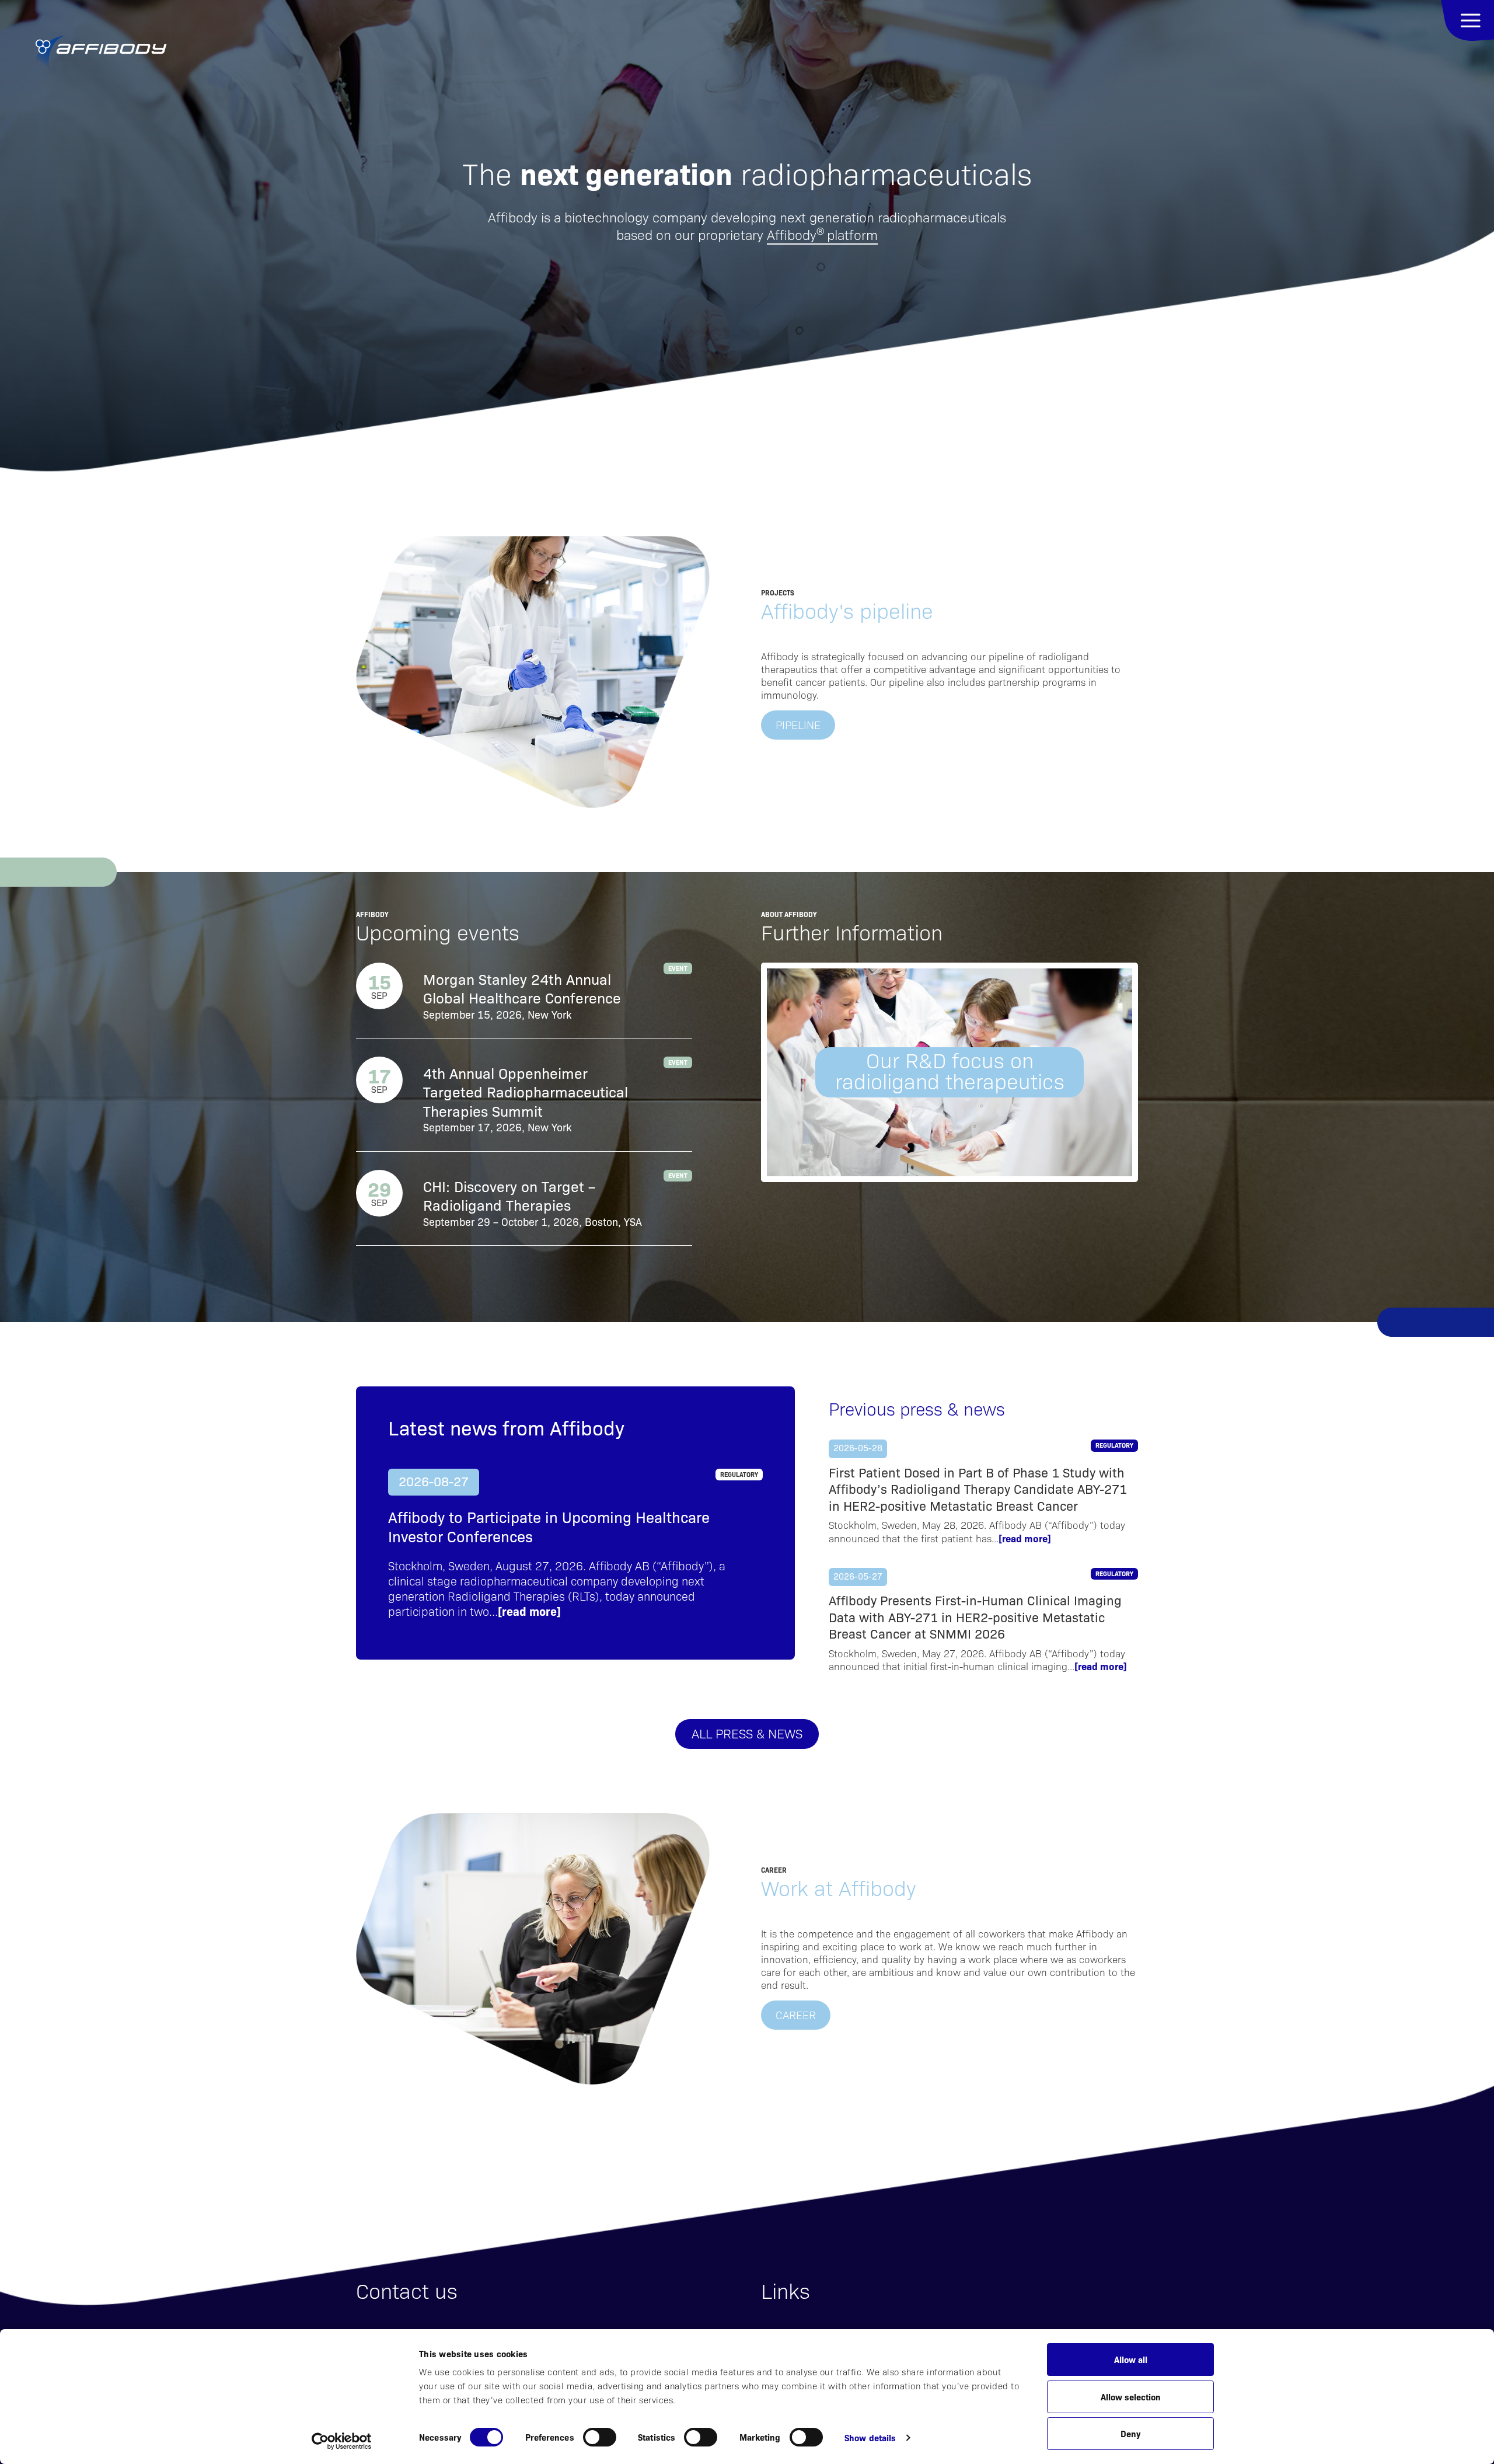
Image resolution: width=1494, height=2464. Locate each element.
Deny (1130, 2433)
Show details (870, 2437)
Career (796, 2015)
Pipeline (798, 724)
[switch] (600, 2437)
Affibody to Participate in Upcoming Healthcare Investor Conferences (549, 1527)
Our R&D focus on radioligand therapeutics (950, 1071)
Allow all (1131, 2359)
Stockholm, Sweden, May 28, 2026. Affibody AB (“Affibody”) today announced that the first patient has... (977, 1531)
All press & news (747, 1733)
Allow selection (1131, 2397)
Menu (1467, 20)
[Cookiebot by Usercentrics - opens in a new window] (342, 2441)
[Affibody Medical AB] (101, 53)
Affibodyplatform (822, 234)
